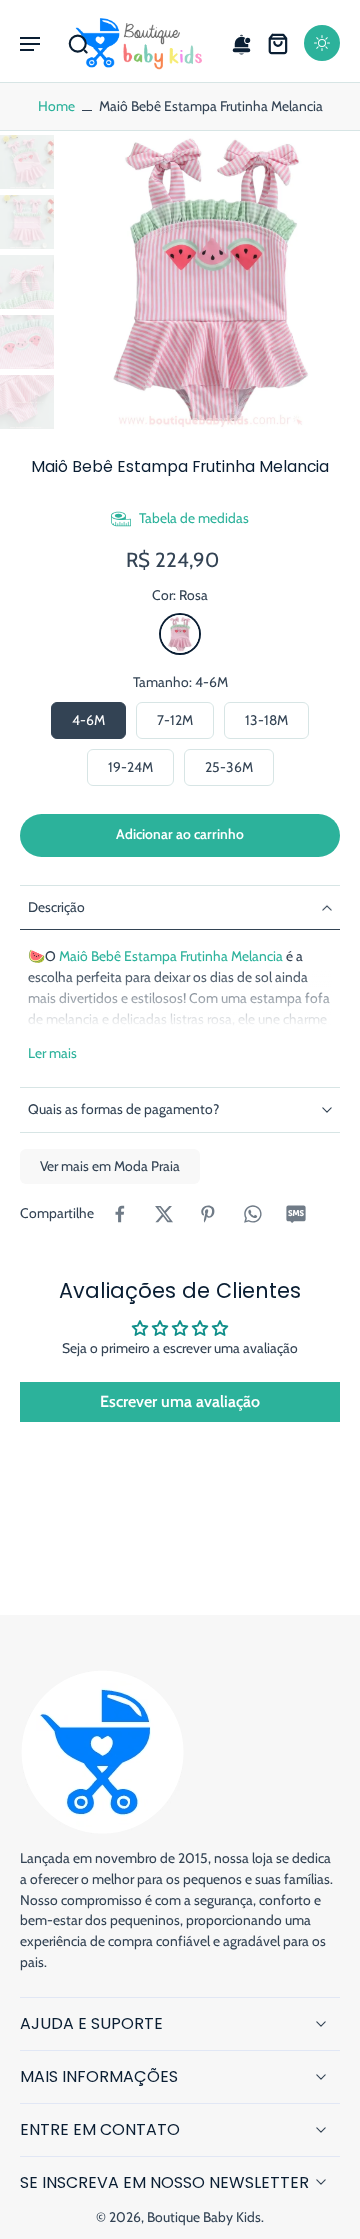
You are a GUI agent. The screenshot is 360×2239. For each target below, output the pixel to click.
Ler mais (52, 1053)
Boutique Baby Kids (204, 2217)
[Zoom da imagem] (211, 280)
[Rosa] (180, 634)
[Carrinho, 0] (278, 43)
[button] (30, 43)
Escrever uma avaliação (180, 1401)
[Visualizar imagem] (27, 162)
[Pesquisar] (78, 43)
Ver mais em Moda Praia (110, 1166)
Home (56, 106)
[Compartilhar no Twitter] (164, 1214)
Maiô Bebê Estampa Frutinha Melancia (171, 956)
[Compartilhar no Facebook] (120, 1214)
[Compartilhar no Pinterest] (208, 1214)
